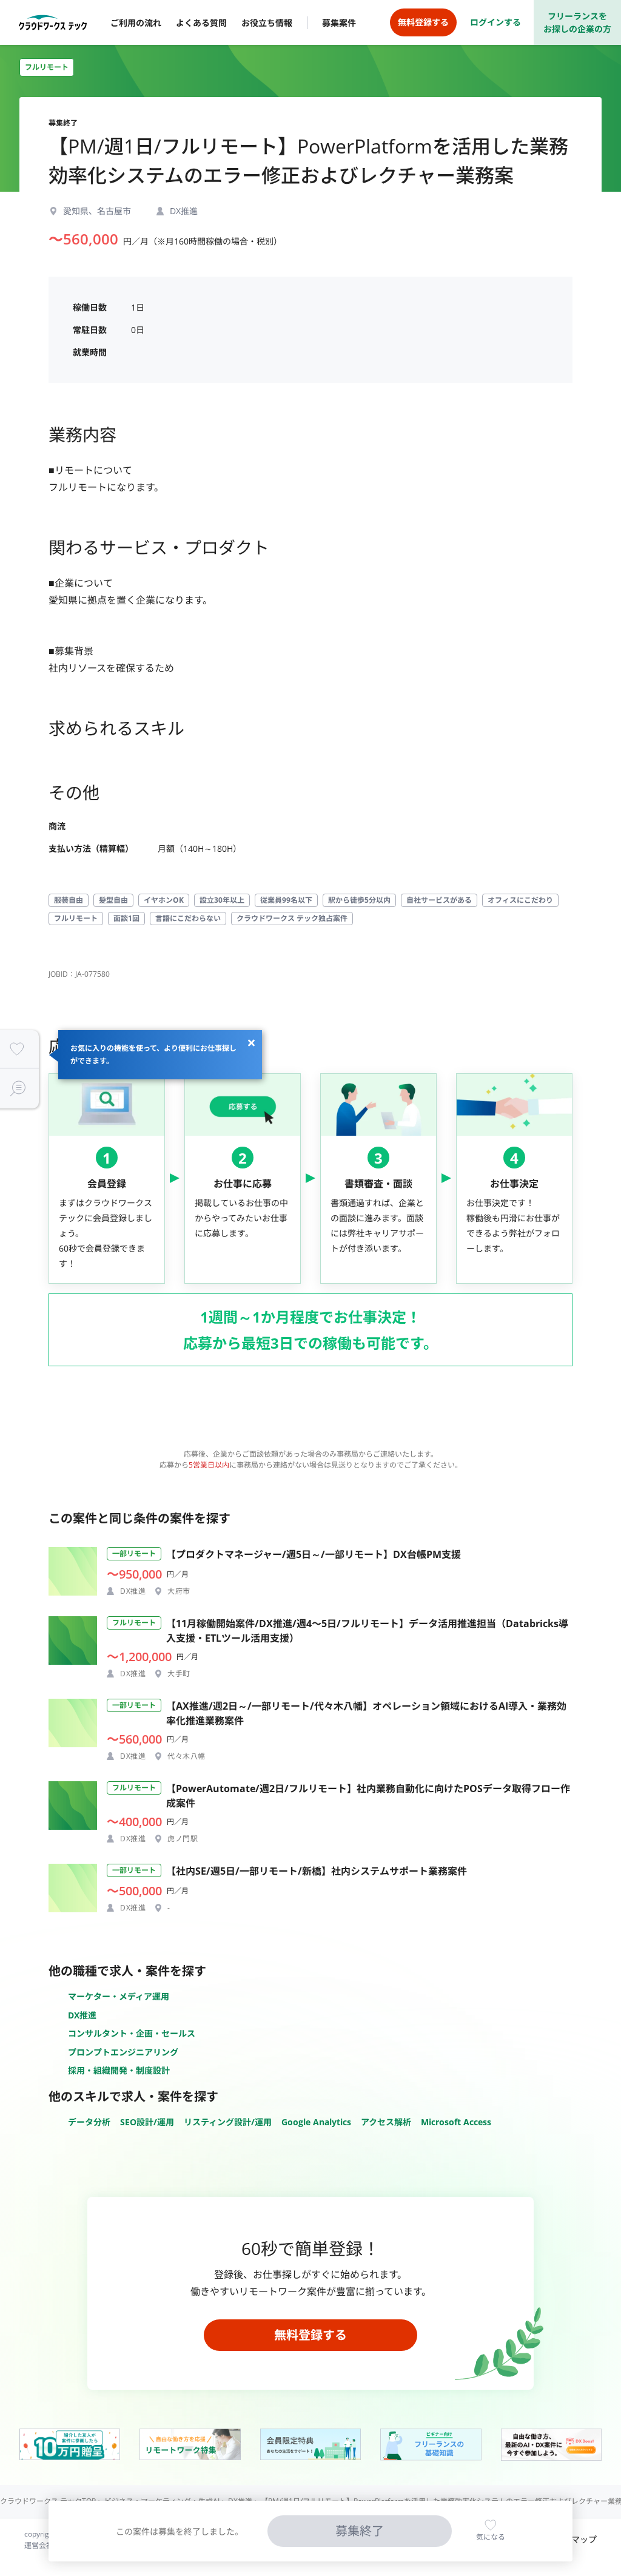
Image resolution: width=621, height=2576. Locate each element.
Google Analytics (316, 2122)
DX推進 (82, 2015)
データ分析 (89, 2122)
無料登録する (310, 2335)
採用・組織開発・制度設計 (119, 2070)
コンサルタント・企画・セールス (132, 2033)
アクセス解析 (386, 2122)
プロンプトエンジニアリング (123, 2052)
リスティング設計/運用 (228, 2122)
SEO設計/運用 (147, 2122)
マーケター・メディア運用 (119, 1996)
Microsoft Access (456, 2122)
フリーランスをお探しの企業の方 (577, 22)
